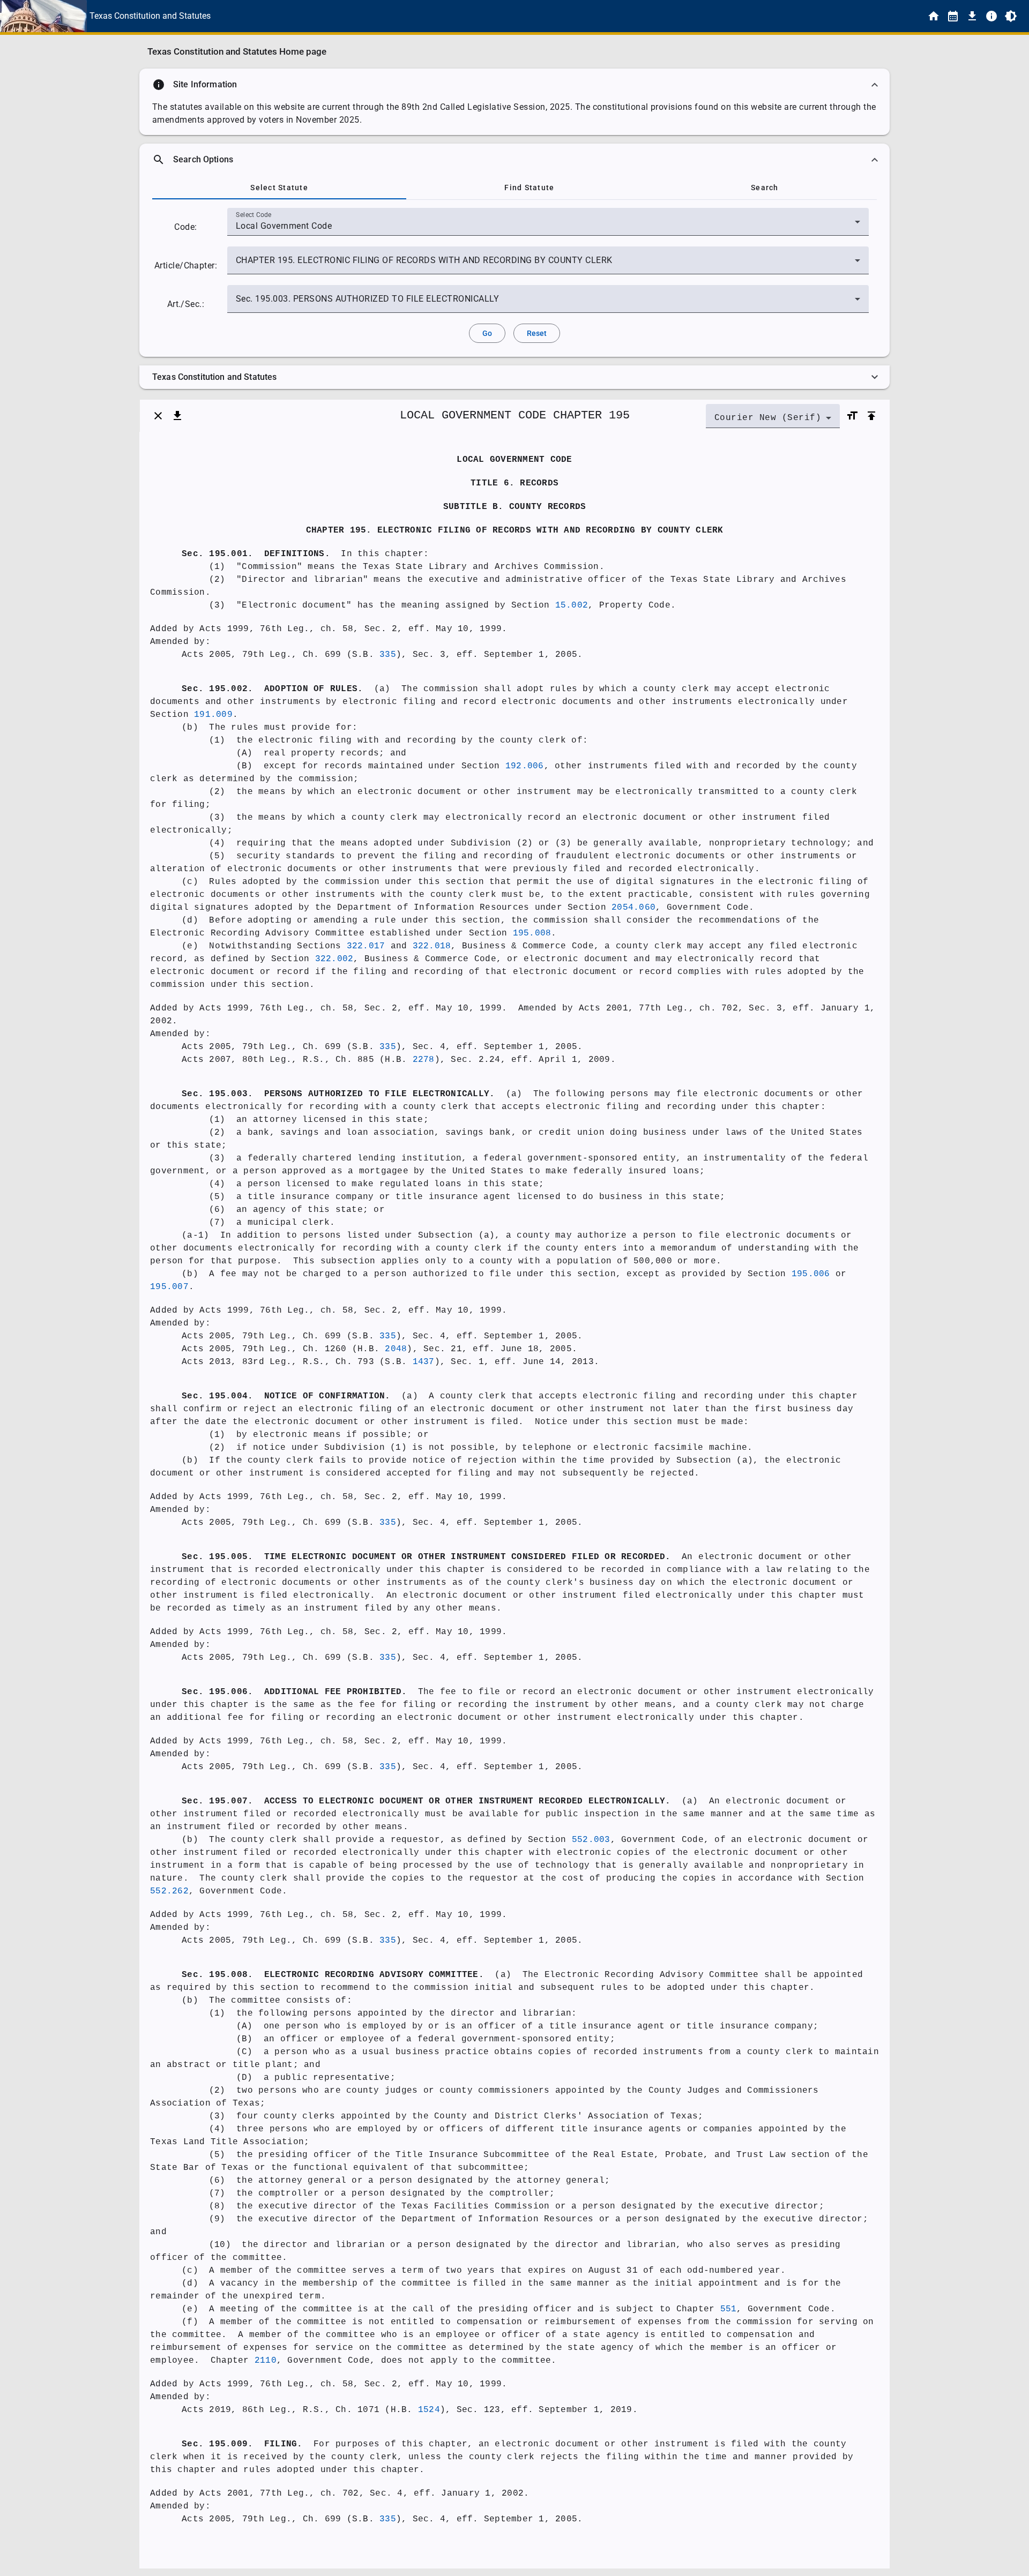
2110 (266, 2361)
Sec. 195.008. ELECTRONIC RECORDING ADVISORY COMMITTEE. (333, 1975)
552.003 (591, 1840)
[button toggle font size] (852, 416)
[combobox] (548, 226)
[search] (514, 160)
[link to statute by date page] (953, 16)
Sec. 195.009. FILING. (242, 2444)
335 (388, 655)
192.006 (525, 766)
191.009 (213, 715)
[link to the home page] (934, 16)
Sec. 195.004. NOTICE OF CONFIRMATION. (286, 1396)
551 (729, 2309)
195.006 (811, 1274)
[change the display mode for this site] (1011, 16)
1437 (424, 1362)
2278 (424, 1060)
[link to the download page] (972, 16)
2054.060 (633, 908)
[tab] (279, 188)
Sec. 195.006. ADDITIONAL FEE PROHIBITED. (294, 1692)
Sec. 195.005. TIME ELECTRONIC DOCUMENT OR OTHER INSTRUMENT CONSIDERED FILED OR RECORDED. (426, 1557)
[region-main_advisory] (514, 85)
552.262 (169, 1891)
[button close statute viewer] (158, 416)
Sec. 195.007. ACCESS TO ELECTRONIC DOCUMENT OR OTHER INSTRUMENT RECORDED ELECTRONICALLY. (426, 1801)
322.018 (432, 946)
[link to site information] (991, 16)
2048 (396, 1349)
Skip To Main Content (568, 16)
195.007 (169, 1287)
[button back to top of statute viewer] (871, 416)
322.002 (334, 959)
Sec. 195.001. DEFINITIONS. (256, 554)
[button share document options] (177, 416)
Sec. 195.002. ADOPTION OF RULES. (272, 689)
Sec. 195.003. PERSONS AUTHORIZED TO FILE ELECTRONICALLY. (338, 1094)
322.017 (366, 946)
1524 (429, 2410)
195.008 (532, 933)
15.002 (572, 605)
